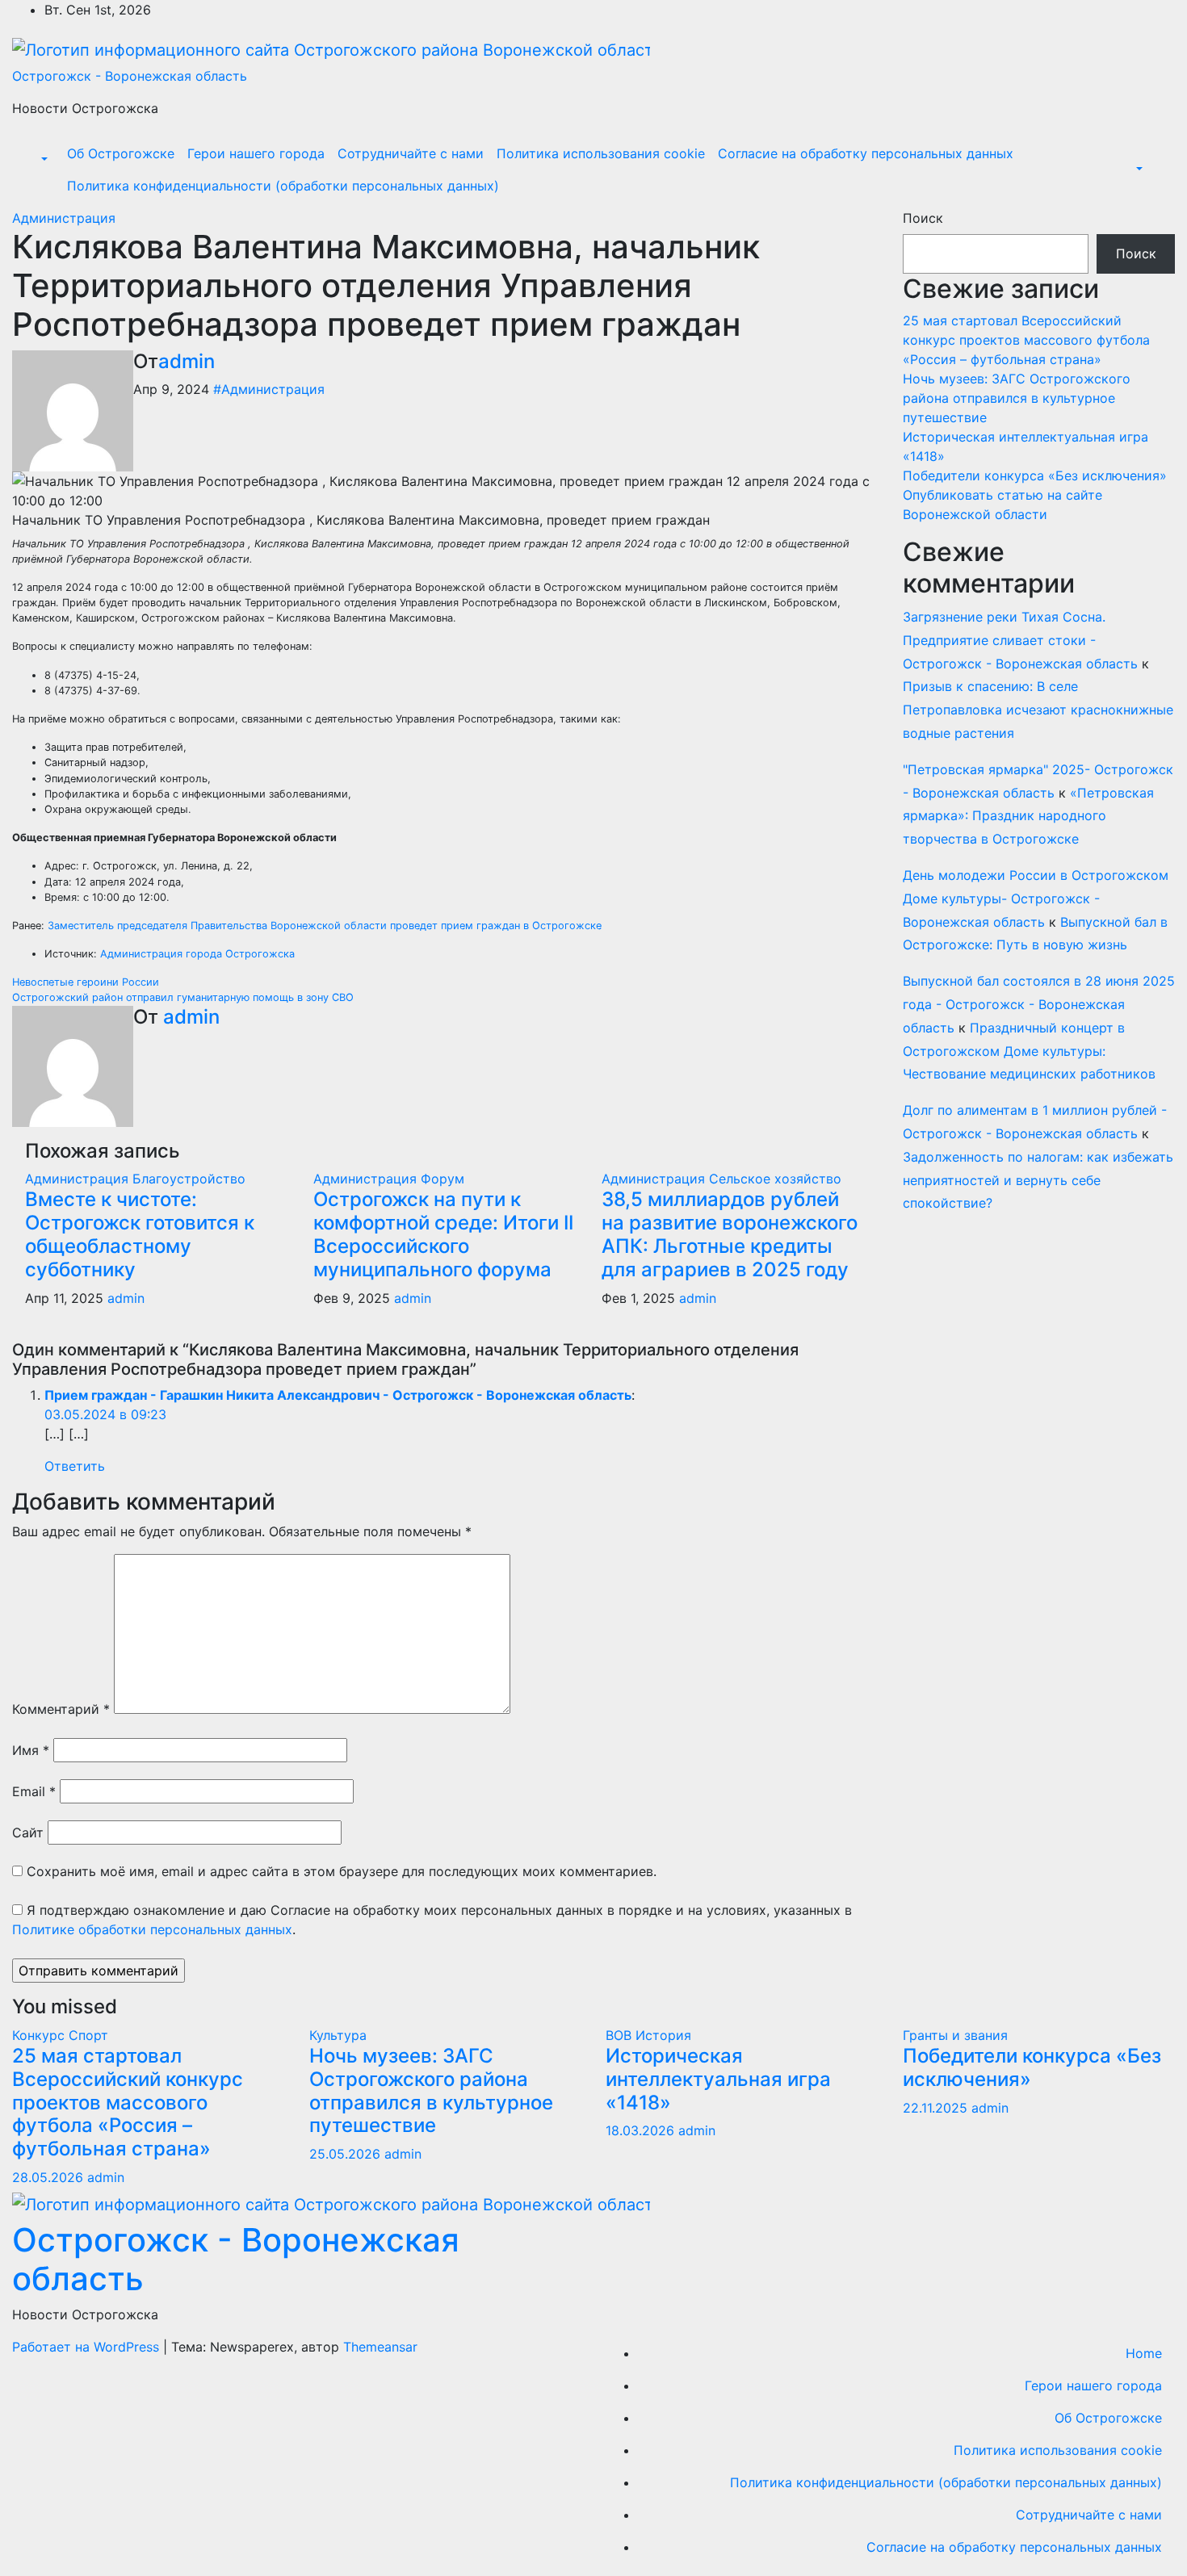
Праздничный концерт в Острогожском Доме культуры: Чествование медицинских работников (1029, 1051)
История (663, 2035)
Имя (31, 1750)
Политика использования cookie (601, 153)
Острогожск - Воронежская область (130, 76)
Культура (338, 2035)
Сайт (28, 1833)
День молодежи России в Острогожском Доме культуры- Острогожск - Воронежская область (1036, 898)
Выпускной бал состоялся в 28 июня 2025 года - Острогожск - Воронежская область (1039, 1004)
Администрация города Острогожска (197, 954)
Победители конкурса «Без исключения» (1035, 475)
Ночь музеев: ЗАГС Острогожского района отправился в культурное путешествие (1017, 398)
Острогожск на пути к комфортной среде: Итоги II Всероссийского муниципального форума (443, 1234)
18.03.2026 (642, 2130)
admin (187, 361)
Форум (443, 1179)
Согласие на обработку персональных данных (866, 153)
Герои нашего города (256, 153)
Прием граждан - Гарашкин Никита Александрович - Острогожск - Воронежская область (338, 1395)
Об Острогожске (121, 153)
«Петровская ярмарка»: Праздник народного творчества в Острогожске (1028, 816)
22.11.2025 (937, 2108)
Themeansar (380, 2347)
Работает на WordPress (88, 2347)
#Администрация (269, 389)
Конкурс (40, 2035)
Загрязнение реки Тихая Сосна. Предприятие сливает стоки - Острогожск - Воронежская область (1020, 640)
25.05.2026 (347, 2154)
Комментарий (61, 1709)
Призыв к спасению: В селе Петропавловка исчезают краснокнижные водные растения (1038, 710)
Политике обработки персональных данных (152, 1929)
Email (34, 1791)
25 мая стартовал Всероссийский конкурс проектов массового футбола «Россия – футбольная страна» (1026, 340)
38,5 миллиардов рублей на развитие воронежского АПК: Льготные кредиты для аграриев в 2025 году (730, 1234)
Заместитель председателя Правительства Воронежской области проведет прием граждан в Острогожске (325, 926)
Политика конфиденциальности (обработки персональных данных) (283, 186)
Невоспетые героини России (86, 982)
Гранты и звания (955, 2035)
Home (1144, 2353)
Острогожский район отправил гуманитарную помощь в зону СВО (183, 997)
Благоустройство (189, 1179)
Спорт (88, 2035)
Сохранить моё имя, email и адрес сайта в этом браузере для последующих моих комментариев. (342, 1871)
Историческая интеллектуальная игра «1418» (718, 2079)
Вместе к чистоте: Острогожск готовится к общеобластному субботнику (140, 1234)
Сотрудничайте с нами (411, 153)
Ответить (75, 1466)
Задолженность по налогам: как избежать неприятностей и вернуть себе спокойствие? (1038, 1180)
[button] (43, 160)
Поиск (923, 218)
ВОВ (621, 2035)
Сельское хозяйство (775, 1179)
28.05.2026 (50, 2177)
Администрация (64, 218)
